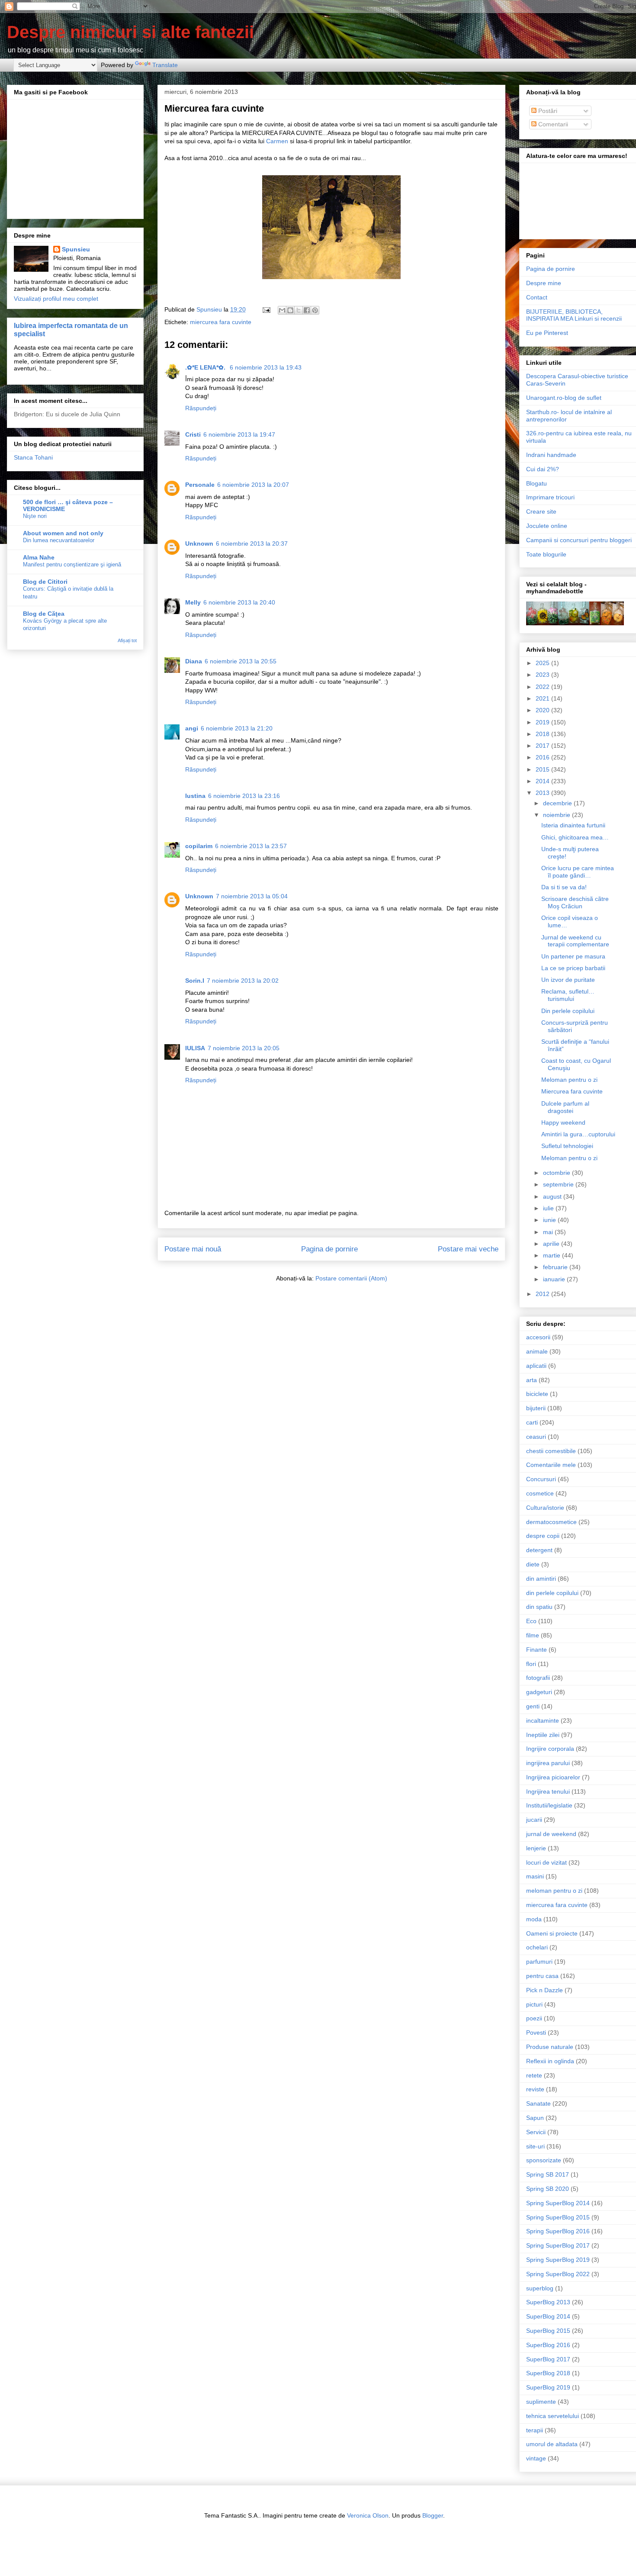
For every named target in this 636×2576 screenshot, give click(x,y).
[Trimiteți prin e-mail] (282, 310)
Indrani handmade (551, 455)
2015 (543, 769)
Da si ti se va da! (564, 887)
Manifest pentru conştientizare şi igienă (72, 564)
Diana (194, 661)
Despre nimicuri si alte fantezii (130, 32)
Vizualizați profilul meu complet (56, 299)
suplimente (541, 2402)
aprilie (552, 1244)
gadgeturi (539, 1692)
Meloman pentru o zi (569, 1080)
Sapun (535, 2118)
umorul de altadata (552, 2444)
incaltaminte (543, 1721)
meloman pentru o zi (554, 1891)
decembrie (558, 803)
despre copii (543, 1536)
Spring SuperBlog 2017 (558, 2245)
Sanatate (538, 2103)
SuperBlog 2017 (548, 2359)
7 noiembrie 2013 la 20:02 (243, 981)
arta (532, 1380)
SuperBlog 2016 (548, 2345)
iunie (550, 1220)
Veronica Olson (368, 2515)
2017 (543, 746)
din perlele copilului (552, 1593)
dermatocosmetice (551, 1522)
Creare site (541, 511)
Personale (200, 485)
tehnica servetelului (552, 2416)
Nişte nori (35, 516)
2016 (543, 757)
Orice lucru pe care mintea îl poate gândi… (578, 872)
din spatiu (539, 1607)
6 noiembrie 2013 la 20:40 (239, 602)
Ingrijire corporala (550, 1749)
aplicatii (536, 1366)
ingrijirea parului (548, 1763)
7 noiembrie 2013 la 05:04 (252, 896)
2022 (543, 687)
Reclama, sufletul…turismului (568, 995)
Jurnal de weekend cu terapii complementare (575, 941)
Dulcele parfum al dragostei (565, 1107)
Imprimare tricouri (550, 497)
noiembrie (557, 815)
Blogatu (536, 483)
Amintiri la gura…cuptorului (578, 1134)
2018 (543, 734)
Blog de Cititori (45, 582)
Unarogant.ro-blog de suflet (564, 398)
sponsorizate (544, 2160)
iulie (549, 1208)
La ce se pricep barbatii (573, 968)
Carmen (277, 141)
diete (533, 1564)
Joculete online (547, 526)
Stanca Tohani (33, 457)
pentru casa (542, 1976)
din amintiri (541, 1579)
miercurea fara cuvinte (221, 322)
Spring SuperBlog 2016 (558, 2231)
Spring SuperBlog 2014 (558, 2203)
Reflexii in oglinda (550, 2061)
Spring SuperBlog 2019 (558, 2260)
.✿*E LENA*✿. (206, 367)
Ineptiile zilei (543, 1735)
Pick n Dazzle (544, 1990)
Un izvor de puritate (568, 980)
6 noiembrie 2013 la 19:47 (239, 434)
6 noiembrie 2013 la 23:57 (251, 846)
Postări (547, 111)
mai (549, 1232)
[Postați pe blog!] (290, 310)
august (553, 1196)
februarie (556, 1267)
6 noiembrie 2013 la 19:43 (266, 367)
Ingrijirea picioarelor (553, 1777)
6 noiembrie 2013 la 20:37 (252, 544)
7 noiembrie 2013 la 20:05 (244, 1048)
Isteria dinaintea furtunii (573, 825)
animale (537, 1351)
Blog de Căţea (44, 614)
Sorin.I (195, 981)
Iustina (195, 796)
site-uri (535, 2146)
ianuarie (555, 1279)
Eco (531, 1621)
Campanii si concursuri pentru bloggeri (579, 540)
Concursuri (541, 1479)
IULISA (195, 1048)
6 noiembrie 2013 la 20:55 (241, 661)
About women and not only (63, 533)
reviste (535, 2089)
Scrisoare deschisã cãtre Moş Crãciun (575, 902)
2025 (543, 663)
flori (531, 1664)
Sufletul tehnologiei (567, 1146)
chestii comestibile (551, 1451)
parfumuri (539, 1962)
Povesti (536, 2032)
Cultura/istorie (545, 1508)
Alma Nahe (39, 557)
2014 (543, 781)
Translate (165, 65)
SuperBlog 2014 (548, 2316)
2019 (543, 722)
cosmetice (540, 1493)
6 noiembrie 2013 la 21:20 (237, 728)
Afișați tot (127, 640)
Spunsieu (76, 249)
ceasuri (536, 1437)
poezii (534, 2018)
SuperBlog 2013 (548, 2302)
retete (534, 2075)
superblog (540, 2288)
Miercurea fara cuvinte (572, 1091)
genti (533, 1706)
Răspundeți (201, 408)
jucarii (534, 1820)
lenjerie (536, 1848)
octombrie (557, 1173)
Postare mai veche (468, 1249)
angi (192, 728)
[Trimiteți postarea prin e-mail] (266, 309)
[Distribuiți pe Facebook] (307, 310)
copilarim (199, 846)
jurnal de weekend (551, 1834)
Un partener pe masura (573, 956)
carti (532, 1422)
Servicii (536, 2132)
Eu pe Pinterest (547, 333)
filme (533, 1635)
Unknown (199, 544)
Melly (193, 602)
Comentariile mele (551, 1465)
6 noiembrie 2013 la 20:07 (253, 485)
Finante (536, 1650)
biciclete (537, 1394)
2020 (543, 710)
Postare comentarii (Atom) (351, 1278)
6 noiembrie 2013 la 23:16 (244, 796)
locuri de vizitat (546, 1862)
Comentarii (552, 124)
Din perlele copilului (568, 1011)
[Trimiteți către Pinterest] (315, 310)
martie (552, 1255)
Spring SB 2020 (548, 2189)
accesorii (538, 1337)
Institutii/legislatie (549, 1805)
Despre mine (544, 283)
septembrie (559, 1184)
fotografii (538, 1678)
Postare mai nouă (193, 1249)
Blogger (433, 2515)
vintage (536, 2458)
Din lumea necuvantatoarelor (59, 540)
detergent (539, 1550)
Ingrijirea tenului (548, 1791)
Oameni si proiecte (552, 1933)
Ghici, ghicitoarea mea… (575, 837)
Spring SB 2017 (548, 2174)
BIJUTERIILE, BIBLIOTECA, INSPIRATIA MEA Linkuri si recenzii (574, 315)
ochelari (537, 1947)
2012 (543, 1294)
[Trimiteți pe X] (299, 310)
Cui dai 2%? (543, 469)
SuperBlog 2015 (548, 2331)
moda (534, 1919)
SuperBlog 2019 (548, 2387)
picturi (534, 2004)
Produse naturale (550, 2047)
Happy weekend (563, 1122)
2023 (543, 675)
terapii (535, 2430)
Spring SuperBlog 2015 (558, 2217)
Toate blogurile (546, 554)
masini (535, 1876)
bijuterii (536, 1408)
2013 (543, 793)
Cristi (193, 434)
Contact (537, 297)
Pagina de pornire (329, 1249)
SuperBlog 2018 (548, 2373)
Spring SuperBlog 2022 (558, 2274)
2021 (543, 698)
